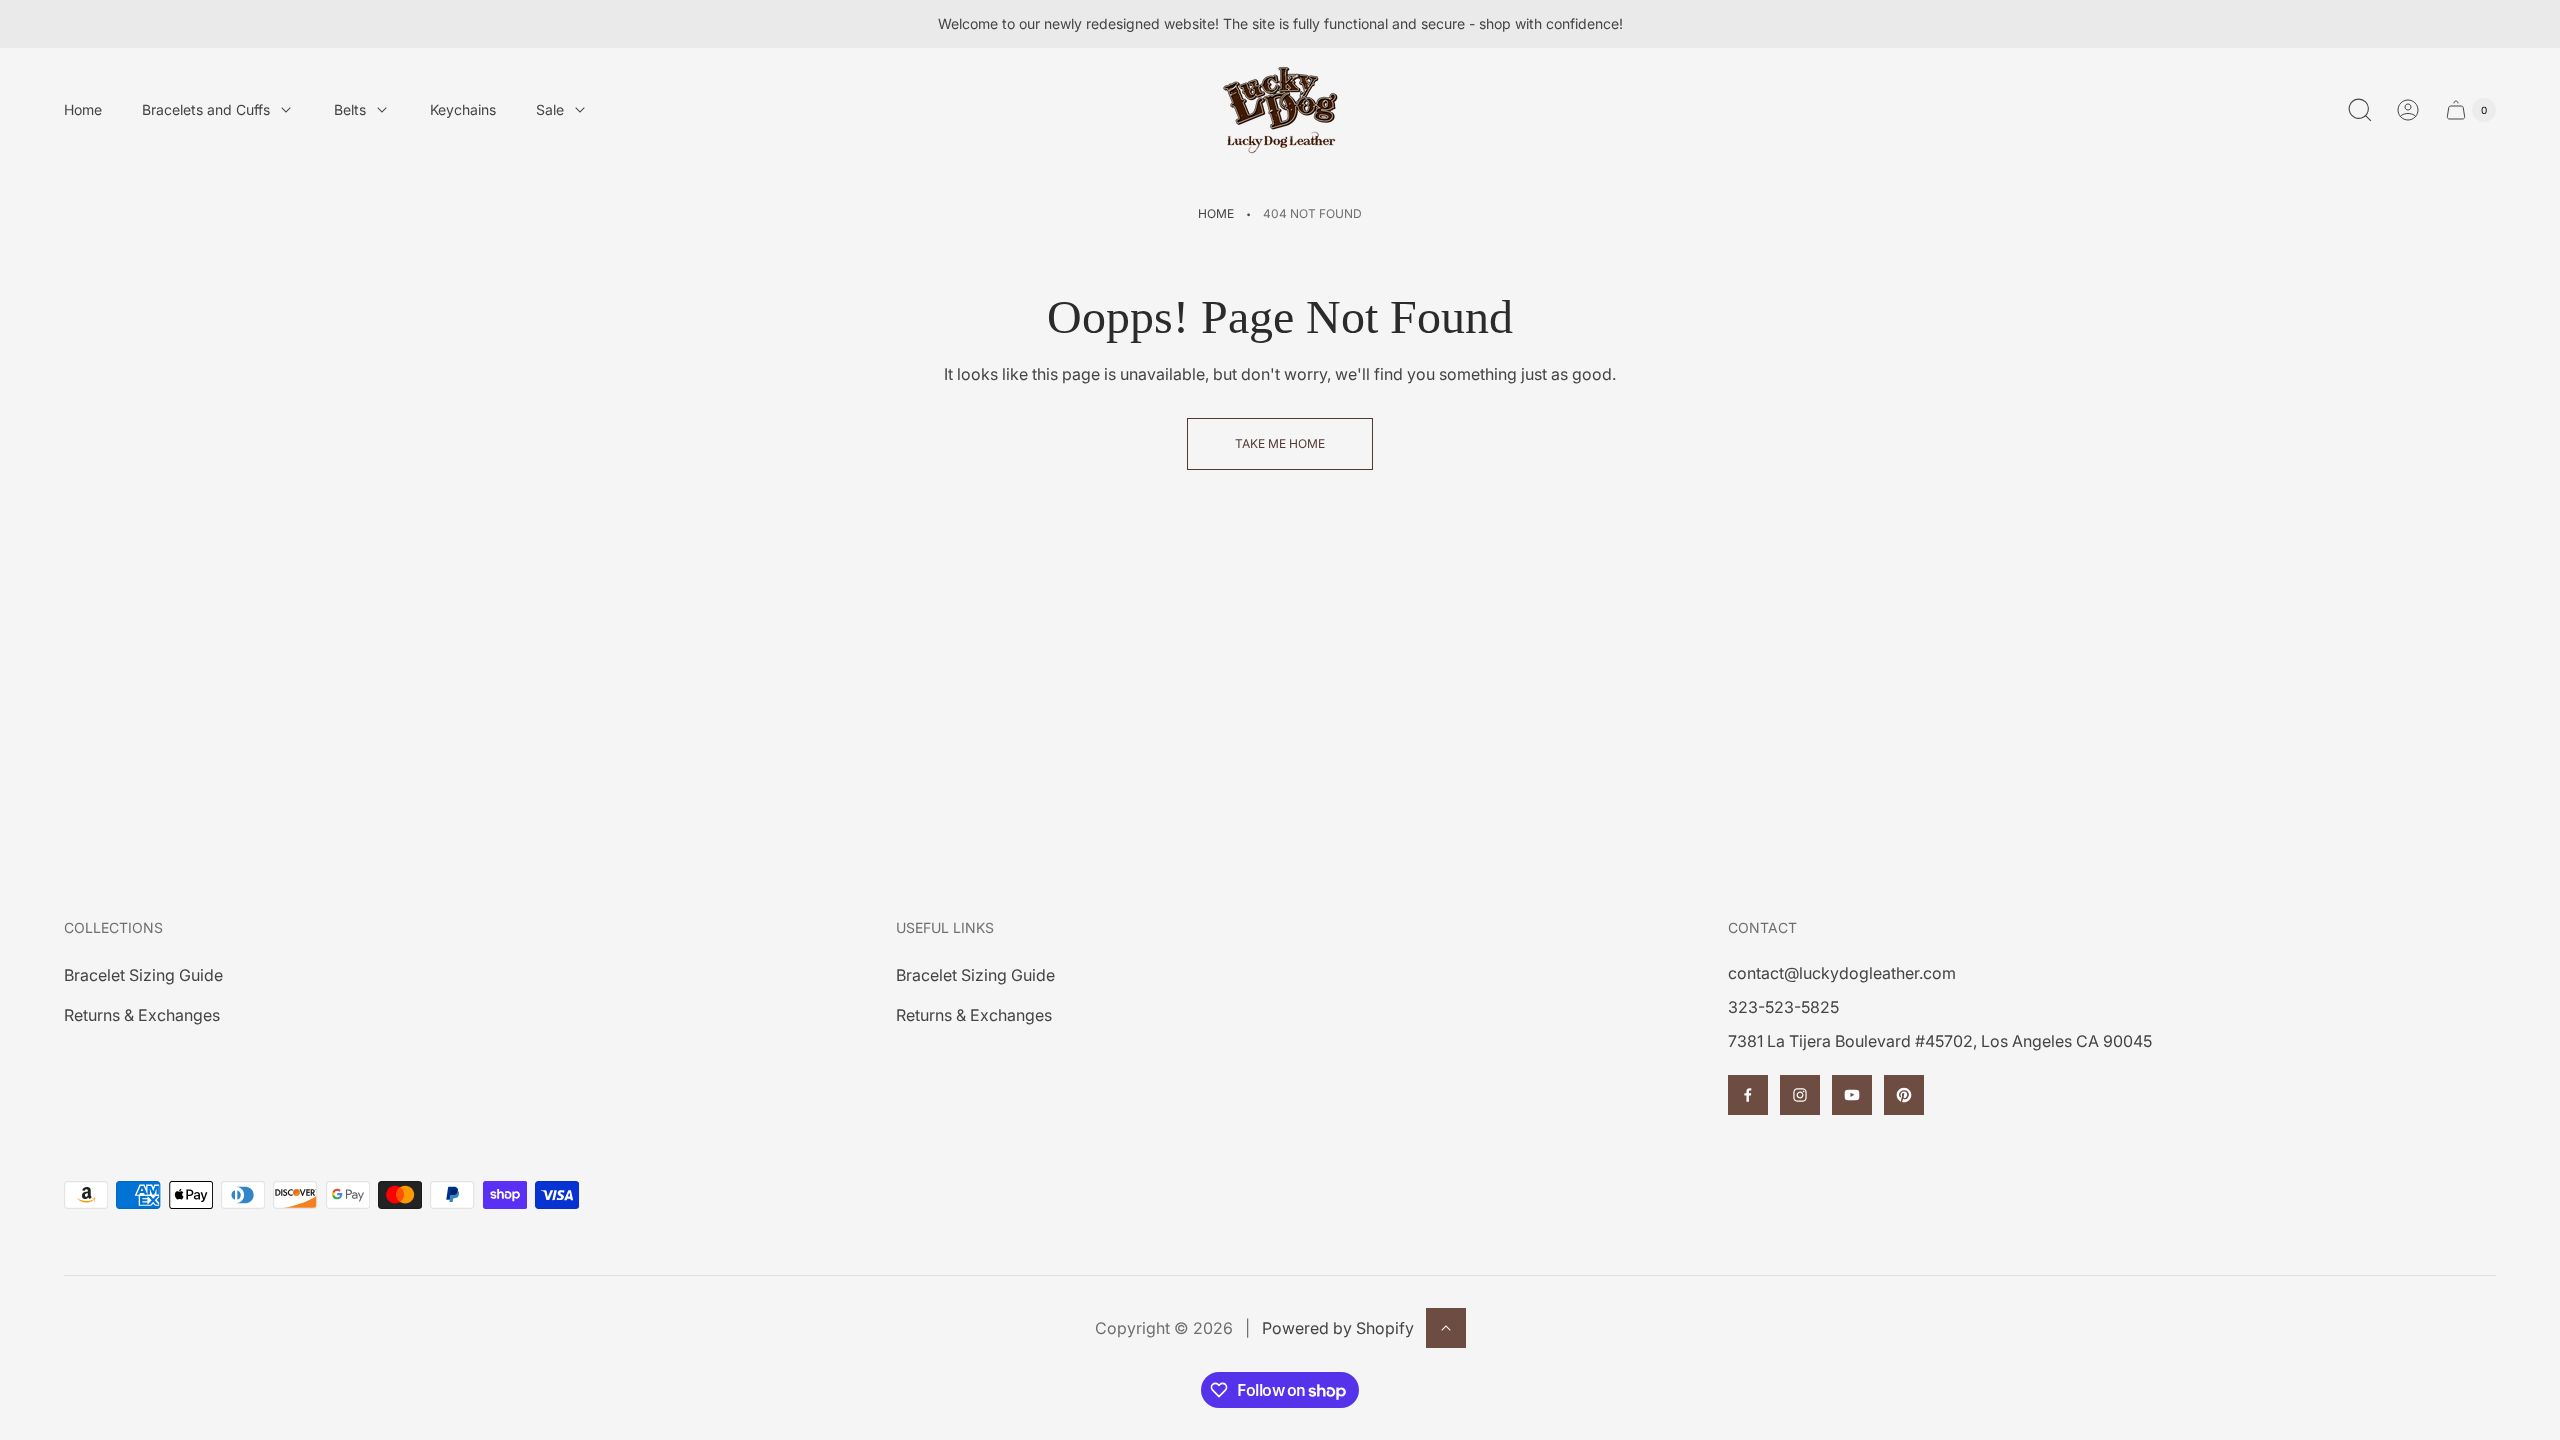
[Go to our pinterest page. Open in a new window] (1904, 1095)
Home (1216, 213)
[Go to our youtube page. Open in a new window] (1852, 1095)
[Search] (2360, 110)
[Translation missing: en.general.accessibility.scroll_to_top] (1446, 1328)
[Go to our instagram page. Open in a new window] (1800, 1095)
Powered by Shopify (1338, 1328)
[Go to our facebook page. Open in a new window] (1748, 1095)
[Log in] (2408, 110)
